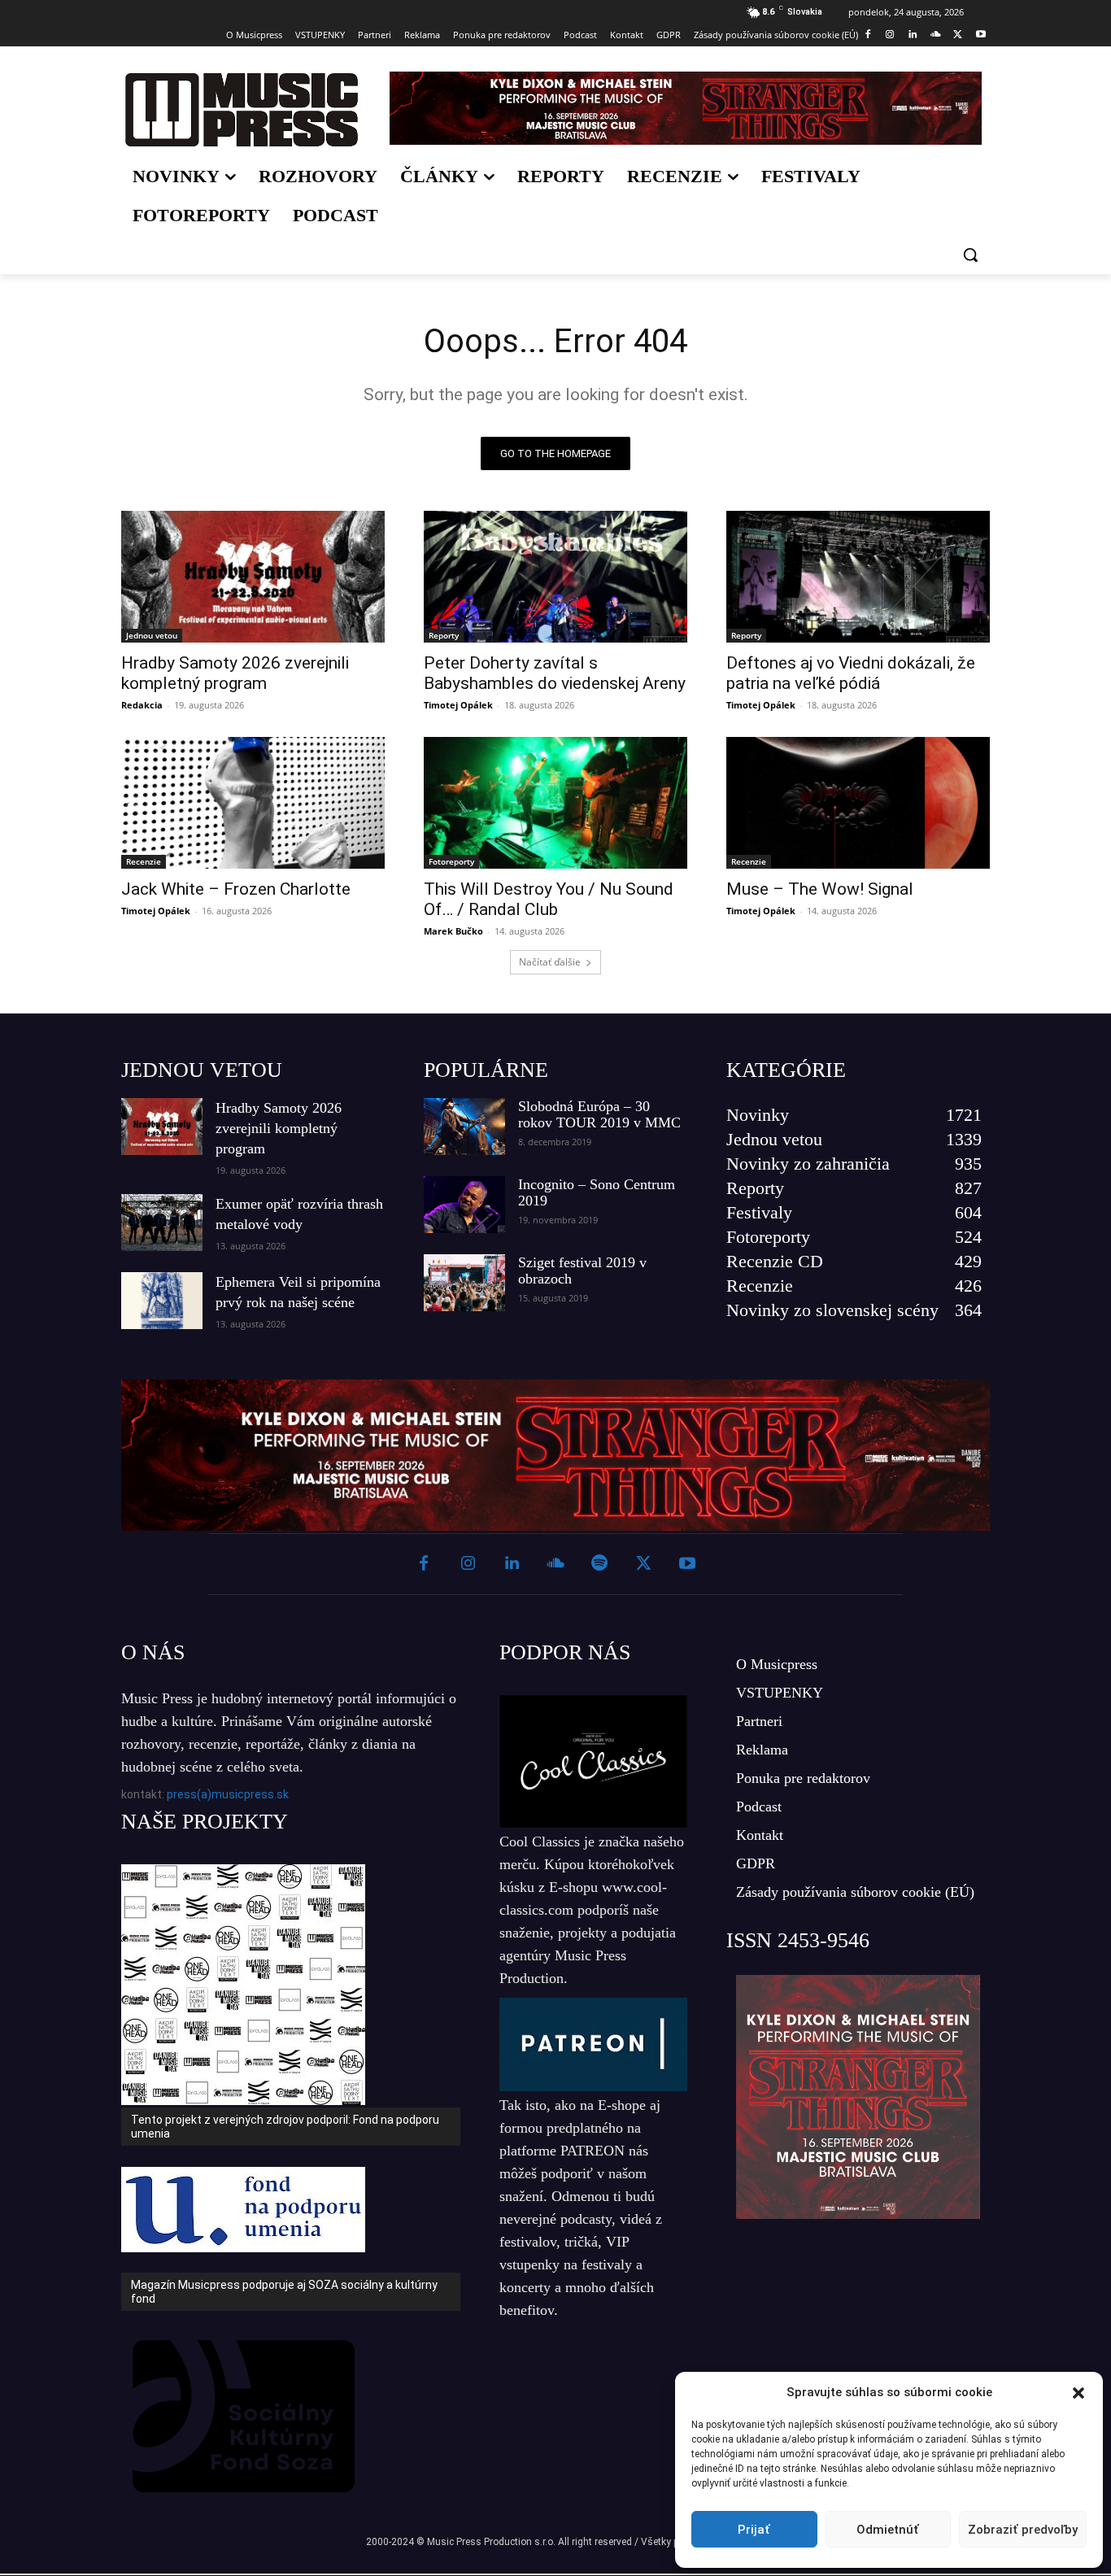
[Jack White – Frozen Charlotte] (253, 803)
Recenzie (144, 861)
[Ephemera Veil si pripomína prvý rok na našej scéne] (162, 1301)
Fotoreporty (451, 861)
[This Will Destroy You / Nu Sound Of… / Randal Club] (555, 803)
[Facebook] (867, 35)
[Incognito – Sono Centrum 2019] (464, 1205)
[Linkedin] (913, 35)
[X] (958, 35)
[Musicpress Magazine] (241, 109)
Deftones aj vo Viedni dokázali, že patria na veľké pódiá (851, 673)
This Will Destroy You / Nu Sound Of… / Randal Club (549, 899)
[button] (1078, 2393)
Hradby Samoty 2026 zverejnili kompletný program (235, 673)
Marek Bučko (453, 931)
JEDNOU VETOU (202, 1070)
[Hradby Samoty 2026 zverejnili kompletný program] (253, 577)
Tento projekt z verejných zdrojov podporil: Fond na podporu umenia (285, 2127)
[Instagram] (890, 35)
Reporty (444, 635)
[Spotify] (599, 1564)
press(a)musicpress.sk (228, 1794)
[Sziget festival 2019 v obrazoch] (464, 1283)
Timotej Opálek (458, 705)
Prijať (754, 2530)
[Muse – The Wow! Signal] (858, 803)
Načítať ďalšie (550, 962)
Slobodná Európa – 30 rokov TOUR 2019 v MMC (599, 1114)
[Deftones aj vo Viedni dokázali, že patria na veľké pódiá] (858, 577)
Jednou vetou (152, 635)
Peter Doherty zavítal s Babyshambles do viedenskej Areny (555, 673)
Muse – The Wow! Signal (820, 889)
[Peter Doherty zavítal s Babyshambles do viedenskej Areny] (555, 577)
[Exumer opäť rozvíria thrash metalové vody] (162, 1223)
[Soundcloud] (936, 35)
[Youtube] (980, 35)
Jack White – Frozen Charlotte (236, 889)
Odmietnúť (888, 2530)
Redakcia (142, 705)
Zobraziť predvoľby (1023, 2530)
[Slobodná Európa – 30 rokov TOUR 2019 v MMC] (464, 1127)
